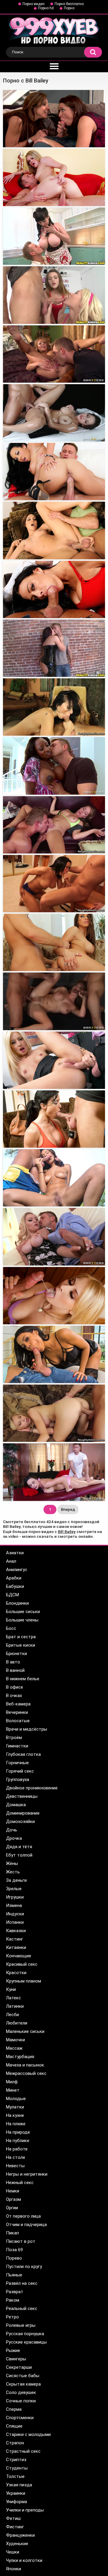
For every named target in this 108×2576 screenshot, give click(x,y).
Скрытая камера (23, 2384)
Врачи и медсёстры (27, 1729)
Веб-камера (18, 1704)
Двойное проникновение (32, 1788)
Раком (13, 2300)
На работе (17, 2149)
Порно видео (33, 4)
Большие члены (22, 1620)
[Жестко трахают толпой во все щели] (54, 942)
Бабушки (15, 1586)
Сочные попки (21, 2401)
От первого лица (23, 2216)
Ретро (12, 2317)
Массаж (14, 2048)
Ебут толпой (19, 1855)
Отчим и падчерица (26, 2225)
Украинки (16, 2493)
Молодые (16, 2099)
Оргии (12, 2208)
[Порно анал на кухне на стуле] (54, 177)
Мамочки (15, 2040)
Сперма (14, 2409)
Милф (12, 2082)
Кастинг (15, 1939)
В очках (14, 1696)
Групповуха (18, 1780)
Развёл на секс (22, 2283)
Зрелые (14, 1889)
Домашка (16, 1805)
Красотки (16, 1973)
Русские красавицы (26, 2342)
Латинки (15, 2006)
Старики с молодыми (28, 2434)
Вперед (68, 1509)
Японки (13, 2569)
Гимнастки (17, 1746)
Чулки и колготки (24, 2560)
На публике (18, 2141)
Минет (13, 2090)
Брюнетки (16, 1654)
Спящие (14, 2426)
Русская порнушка (25, 2334)
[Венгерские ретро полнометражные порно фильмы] (54, 1060)
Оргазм (13, 2199)
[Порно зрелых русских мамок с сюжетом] (54, 1119)
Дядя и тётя (19, 1847)
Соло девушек (21, 2392)
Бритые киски (21, 1645)
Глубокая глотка (23, 1754)
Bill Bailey (67, 1532)
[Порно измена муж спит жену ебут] (54, 1237)
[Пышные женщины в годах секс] (54, 530)
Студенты (17, 2468)
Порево (14, 2258)
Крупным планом (24, 1981)
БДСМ (12, 1595)
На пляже (16, 2124)
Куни (11, 1989)
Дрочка (14, 1838)
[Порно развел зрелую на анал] (54, 648)
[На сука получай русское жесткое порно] (54, 707)
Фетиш (13, 2518)
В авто (13, 1662)
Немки (13, 2191)
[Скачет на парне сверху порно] (54, 589)
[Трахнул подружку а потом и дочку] (54, 1178)
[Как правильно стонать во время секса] (54, 413)
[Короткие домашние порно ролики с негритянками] (54, 1296)
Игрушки (15, 1897)
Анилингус (17, 1570)
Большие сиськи (23, 1612)
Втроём (14, 1738)
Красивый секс (22, 1964)
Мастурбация (20, 2057)
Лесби (12, 2015)
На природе (18, 2132)
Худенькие (17, 2544)
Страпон (15, 2443)
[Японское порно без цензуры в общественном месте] (54, 766)
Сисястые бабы (23, 2376)
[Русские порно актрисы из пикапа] (54, 1472)
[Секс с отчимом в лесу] (54, 825)
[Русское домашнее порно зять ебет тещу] (54, 472)
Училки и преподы (25, 2510)
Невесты (15, 2166)
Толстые (15, 2476)
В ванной (15, 1670)
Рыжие (13, 2350)
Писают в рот (21, 2241)
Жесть (13, 1872)
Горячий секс (20, 1771)
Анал (11, 1561)
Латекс (13, 1998)
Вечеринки (17, 1712)
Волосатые (18, 1721)
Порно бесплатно (69, 4)
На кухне (15, 2115)
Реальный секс (22, 2309)
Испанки (15, 1922)
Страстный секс (23, 2451)
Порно (69, 8)
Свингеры (16, 2359)
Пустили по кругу (24, 2267)
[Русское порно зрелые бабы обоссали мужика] (54, 1354)
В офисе (15, 1687)
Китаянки (16, 1947)
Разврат (15, 2292)
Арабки (14, 1578)
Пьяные (14, 2275)
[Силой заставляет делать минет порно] (54, 354)
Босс (11, 1628)
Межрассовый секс (26, 2073)
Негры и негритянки (27, 2174)
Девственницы (22, 1796)
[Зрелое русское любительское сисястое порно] (54, 295)
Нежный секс (20, 2183)
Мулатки (15, 2107)
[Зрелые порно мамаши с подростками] (54, 1413)
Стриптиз (16, 2460)
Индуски (15, 1914)
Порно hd (46, 8)
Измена (14, 1905)
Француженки (20, 2535)
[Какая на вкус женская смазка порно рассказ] (54, 1001)
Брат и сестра (21, 1637)
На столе (16, 2157)
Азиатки (15, 1553)
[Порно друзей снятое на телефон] (54, 119)
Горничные (17, 1763)
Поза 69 (14, 2250)
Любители (17, 2023)
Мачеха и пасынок (25, 2065)
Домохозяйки (20, 1821)
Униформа (16, 2502)
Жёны (12, 1863)
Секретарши (19, 2367)
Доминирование (23, 1813)
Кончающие (19, 1956)
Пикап (12, 2233)
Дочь (12, 1830)
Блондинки (17, 1603)
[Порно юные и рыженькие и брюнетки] (54, 884)
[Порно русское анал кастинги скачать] (54, 236)
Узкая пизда (19, 2485)
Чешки (13, 2552)
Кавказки (16, 1931)
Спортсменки (20, 2418)
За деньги (16, 1880)
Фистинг (15, 2527)
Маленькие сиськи (25, 2031)
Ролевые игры (21, 2325)
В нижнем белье (23, 1679)
